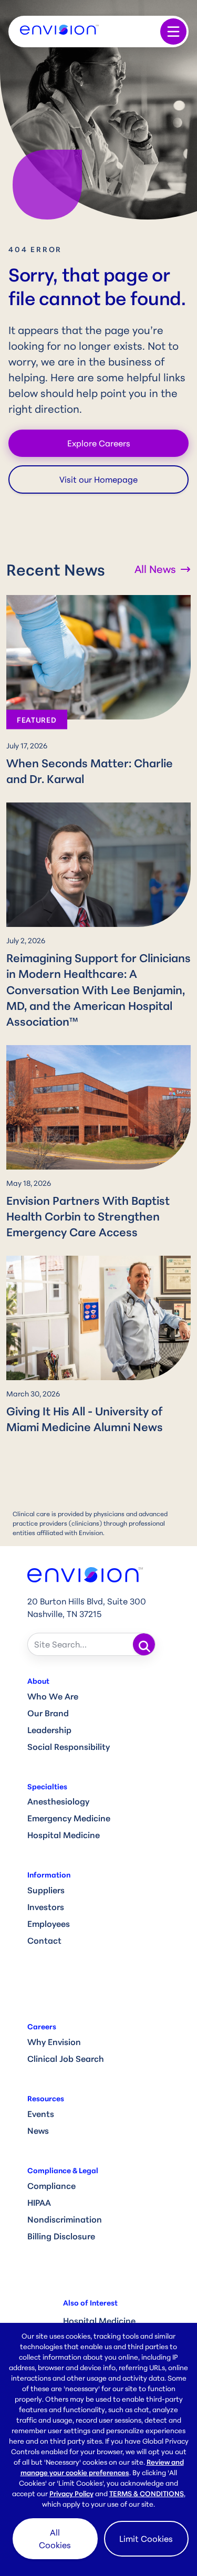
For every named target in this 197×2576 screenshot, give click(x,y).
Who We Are (53, 1696)
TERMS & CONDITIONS (147, 2494)
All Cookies (55, 2539)
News (38, 2131)
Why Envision (54, 2042)
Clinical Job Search (66, 2059)
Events (41, 2114)
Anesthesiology (58, 1801)
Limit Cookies (146, 2539)
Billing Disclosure (61, 2236)
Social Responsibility (69, 1747)
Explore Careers (99, 443)
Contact (44, 1941)
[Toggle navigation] (173, 32)
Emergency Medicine (69, 1818)
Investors (46, 1907)
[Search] (144, 1644)
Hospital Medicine (64, 1835)
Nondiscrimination (65, 2219)
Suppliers (46, 1890)
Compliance (51, 2186)
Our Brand (48, 1713)
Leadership (49, 1730)
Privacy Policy (71, 2494)
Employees (49, 1924)
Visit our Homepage (98, 479)
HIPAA (39, 2203)
